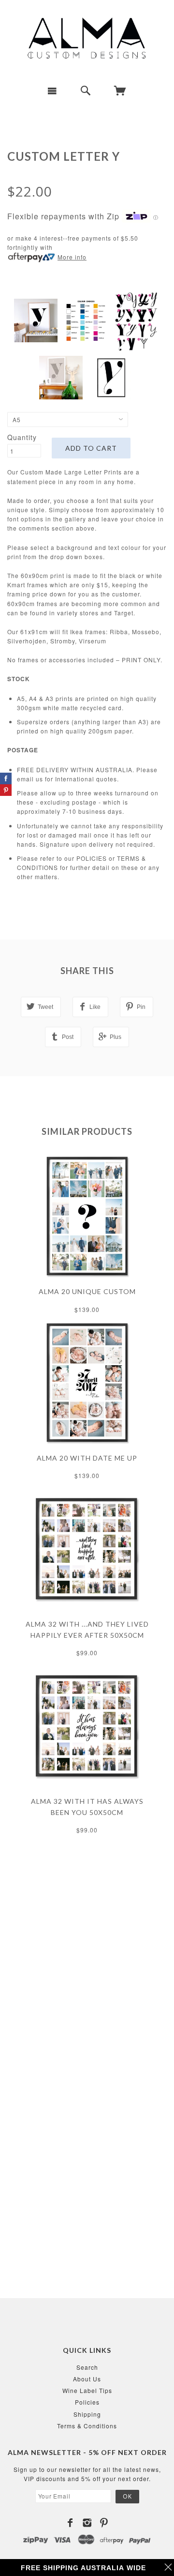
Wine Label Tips (87, 2390)
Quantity (22, 437)
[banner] (87, 39)
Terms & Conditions (87, 2426)
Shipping (87, 2414)
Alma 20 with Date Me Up (87, 1458)
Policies (87, 2402)
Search (87, 2367)
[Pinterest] (104, 2523)
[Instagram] (87, 2523)
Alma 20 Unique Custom (87, 1291)
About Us (87, 2379)
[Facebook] (70, 2523)
